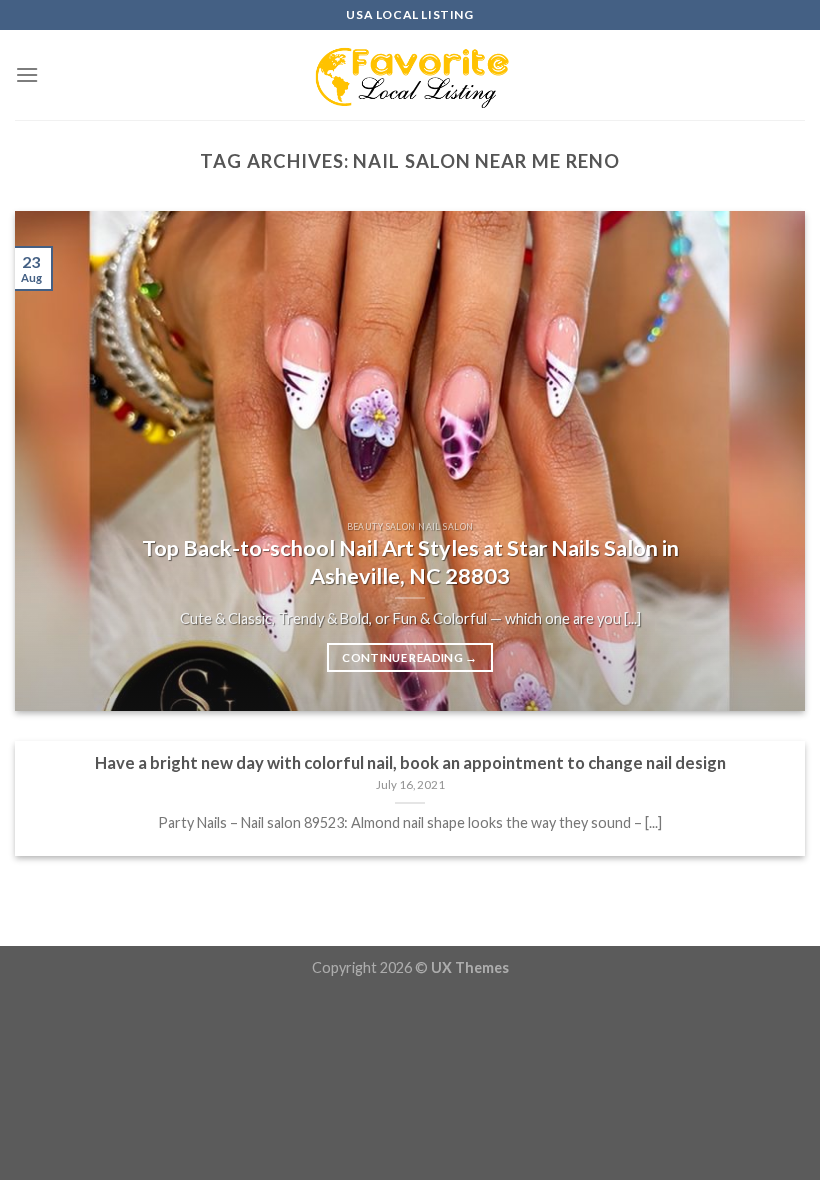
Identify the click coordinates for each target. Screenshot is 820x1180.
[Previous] (56, 461)
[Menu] (27, 74)
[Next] (764, 461)
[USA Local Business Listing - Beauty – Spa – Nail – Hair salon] (410, 75)
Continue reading (409, 657)
